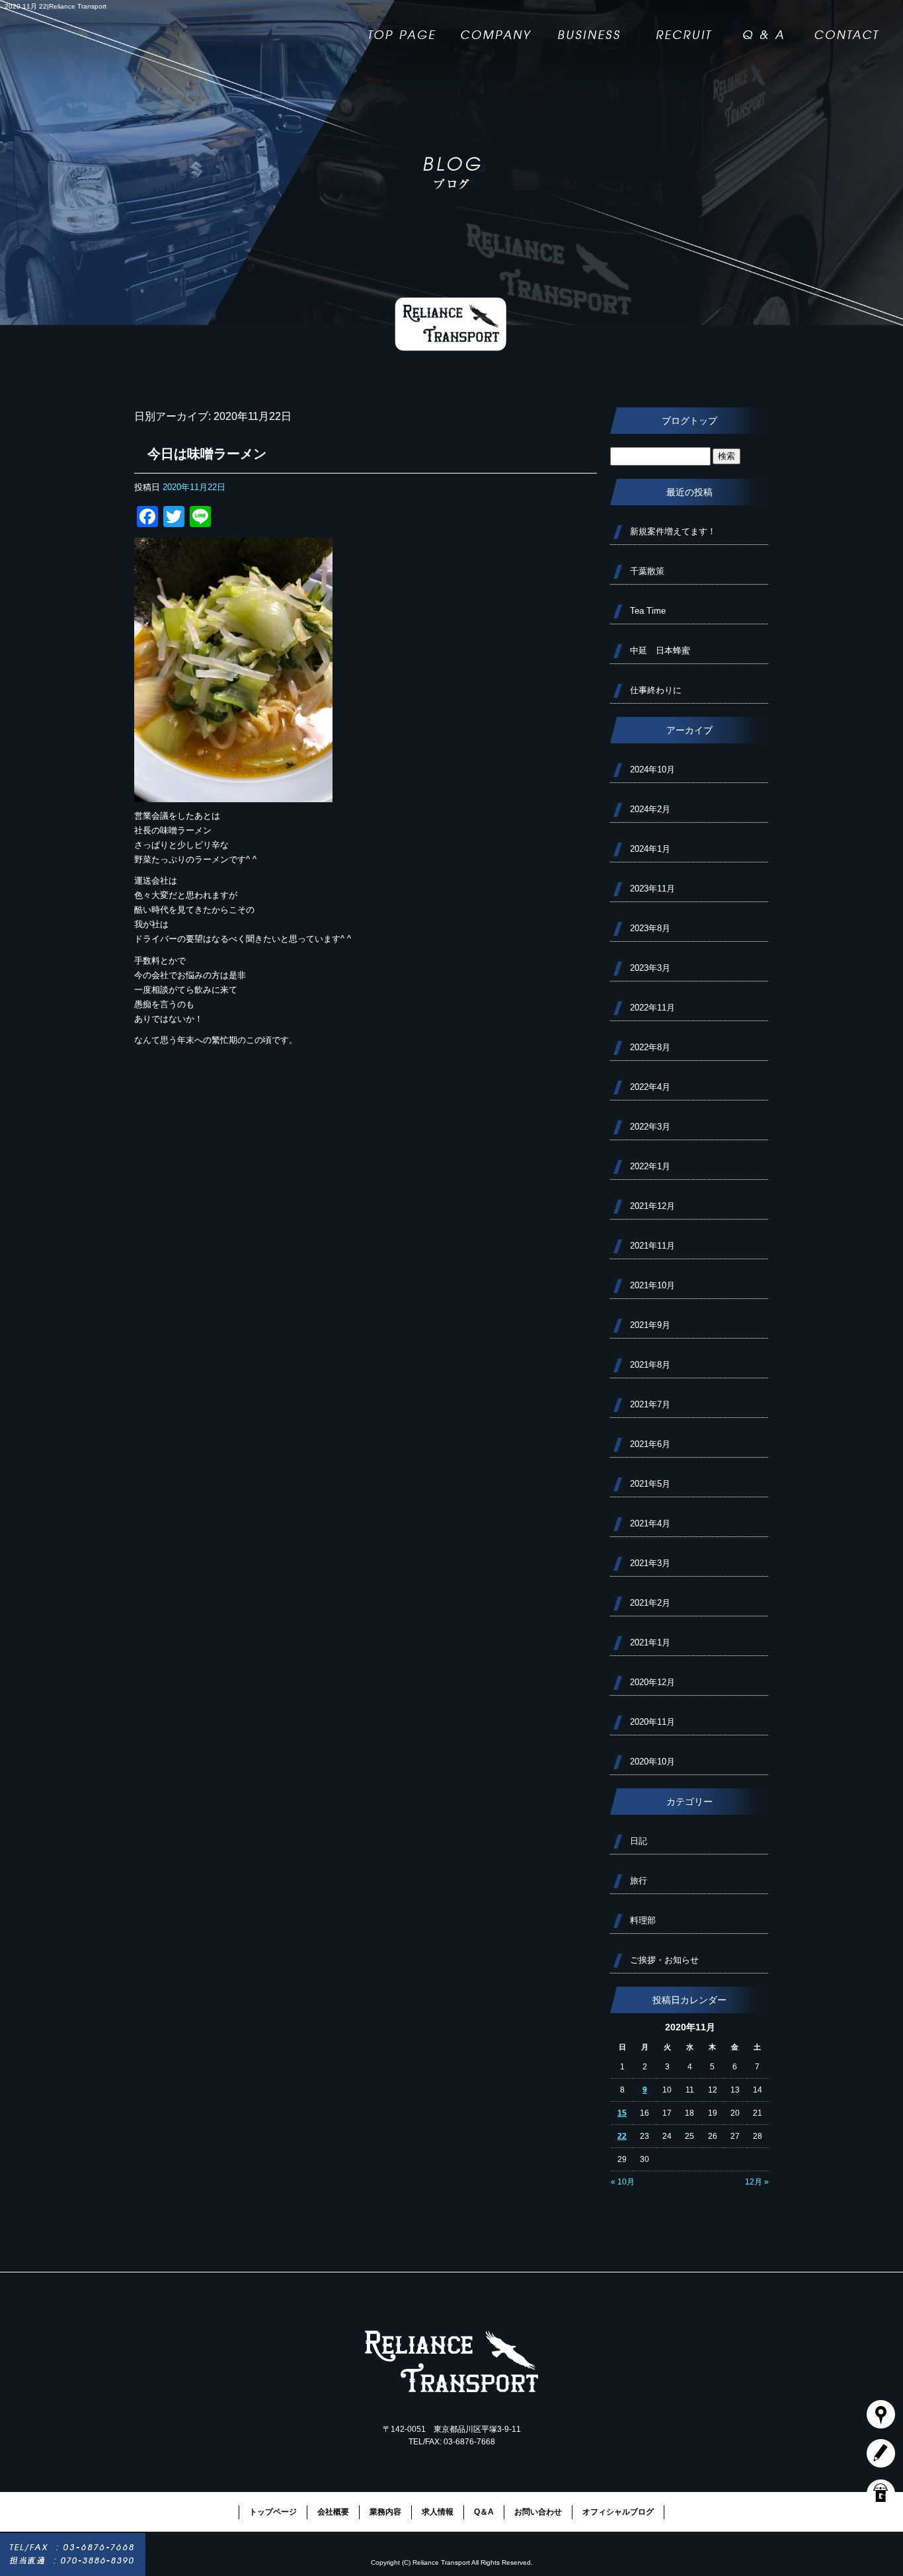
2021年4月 (650, 1523)
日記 (639, 1841)
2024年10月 (652, 769)
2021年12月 (652, 1206)
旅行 (639, 1881)
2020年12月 (652, 1682)
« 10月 (623, 2182)
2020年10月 (652, 1762)
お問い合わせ (853, 28)
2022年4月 (650, 1087)
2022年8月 (650, 1047)
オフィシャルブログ (618, 2512)
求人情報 (682, 28)
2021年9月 (650, 1325)
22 (622, 2136)
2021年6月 (650, 1444)
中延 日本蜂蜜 (660, 650)
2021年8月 (650, 1365)
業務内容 (589, 28)
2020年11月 (652, 1722)
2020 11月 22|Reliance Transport (56, 6)
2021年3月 (650, 1563)
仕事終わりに (656, 690)
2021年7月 (650, 1404)
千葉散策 (647, 571)
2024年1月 (650, 849)
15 (622, 2113)
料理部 (643, 1920)
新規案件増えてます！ (673, 531)
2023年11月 (652, 889)
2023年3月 (650, 968)
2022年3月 (650, 1127)
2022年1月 (650, 1166)
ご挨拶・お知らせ (664, 1960)
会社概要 (496, 28)
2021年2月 (650, 1603)
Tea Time (648, 611)
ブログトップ (689, 421)
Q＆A (766, 28)
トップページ (404, 28)
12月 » (757, 2182)
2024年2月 (650, 809)
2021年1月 (650, 1642)
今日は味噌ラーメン (207, 454)
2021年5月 (650, 1484)
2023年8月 (650, 928)
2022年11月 (652, 1008)
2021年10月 (652, 1285)
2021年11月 (652, 1246)
